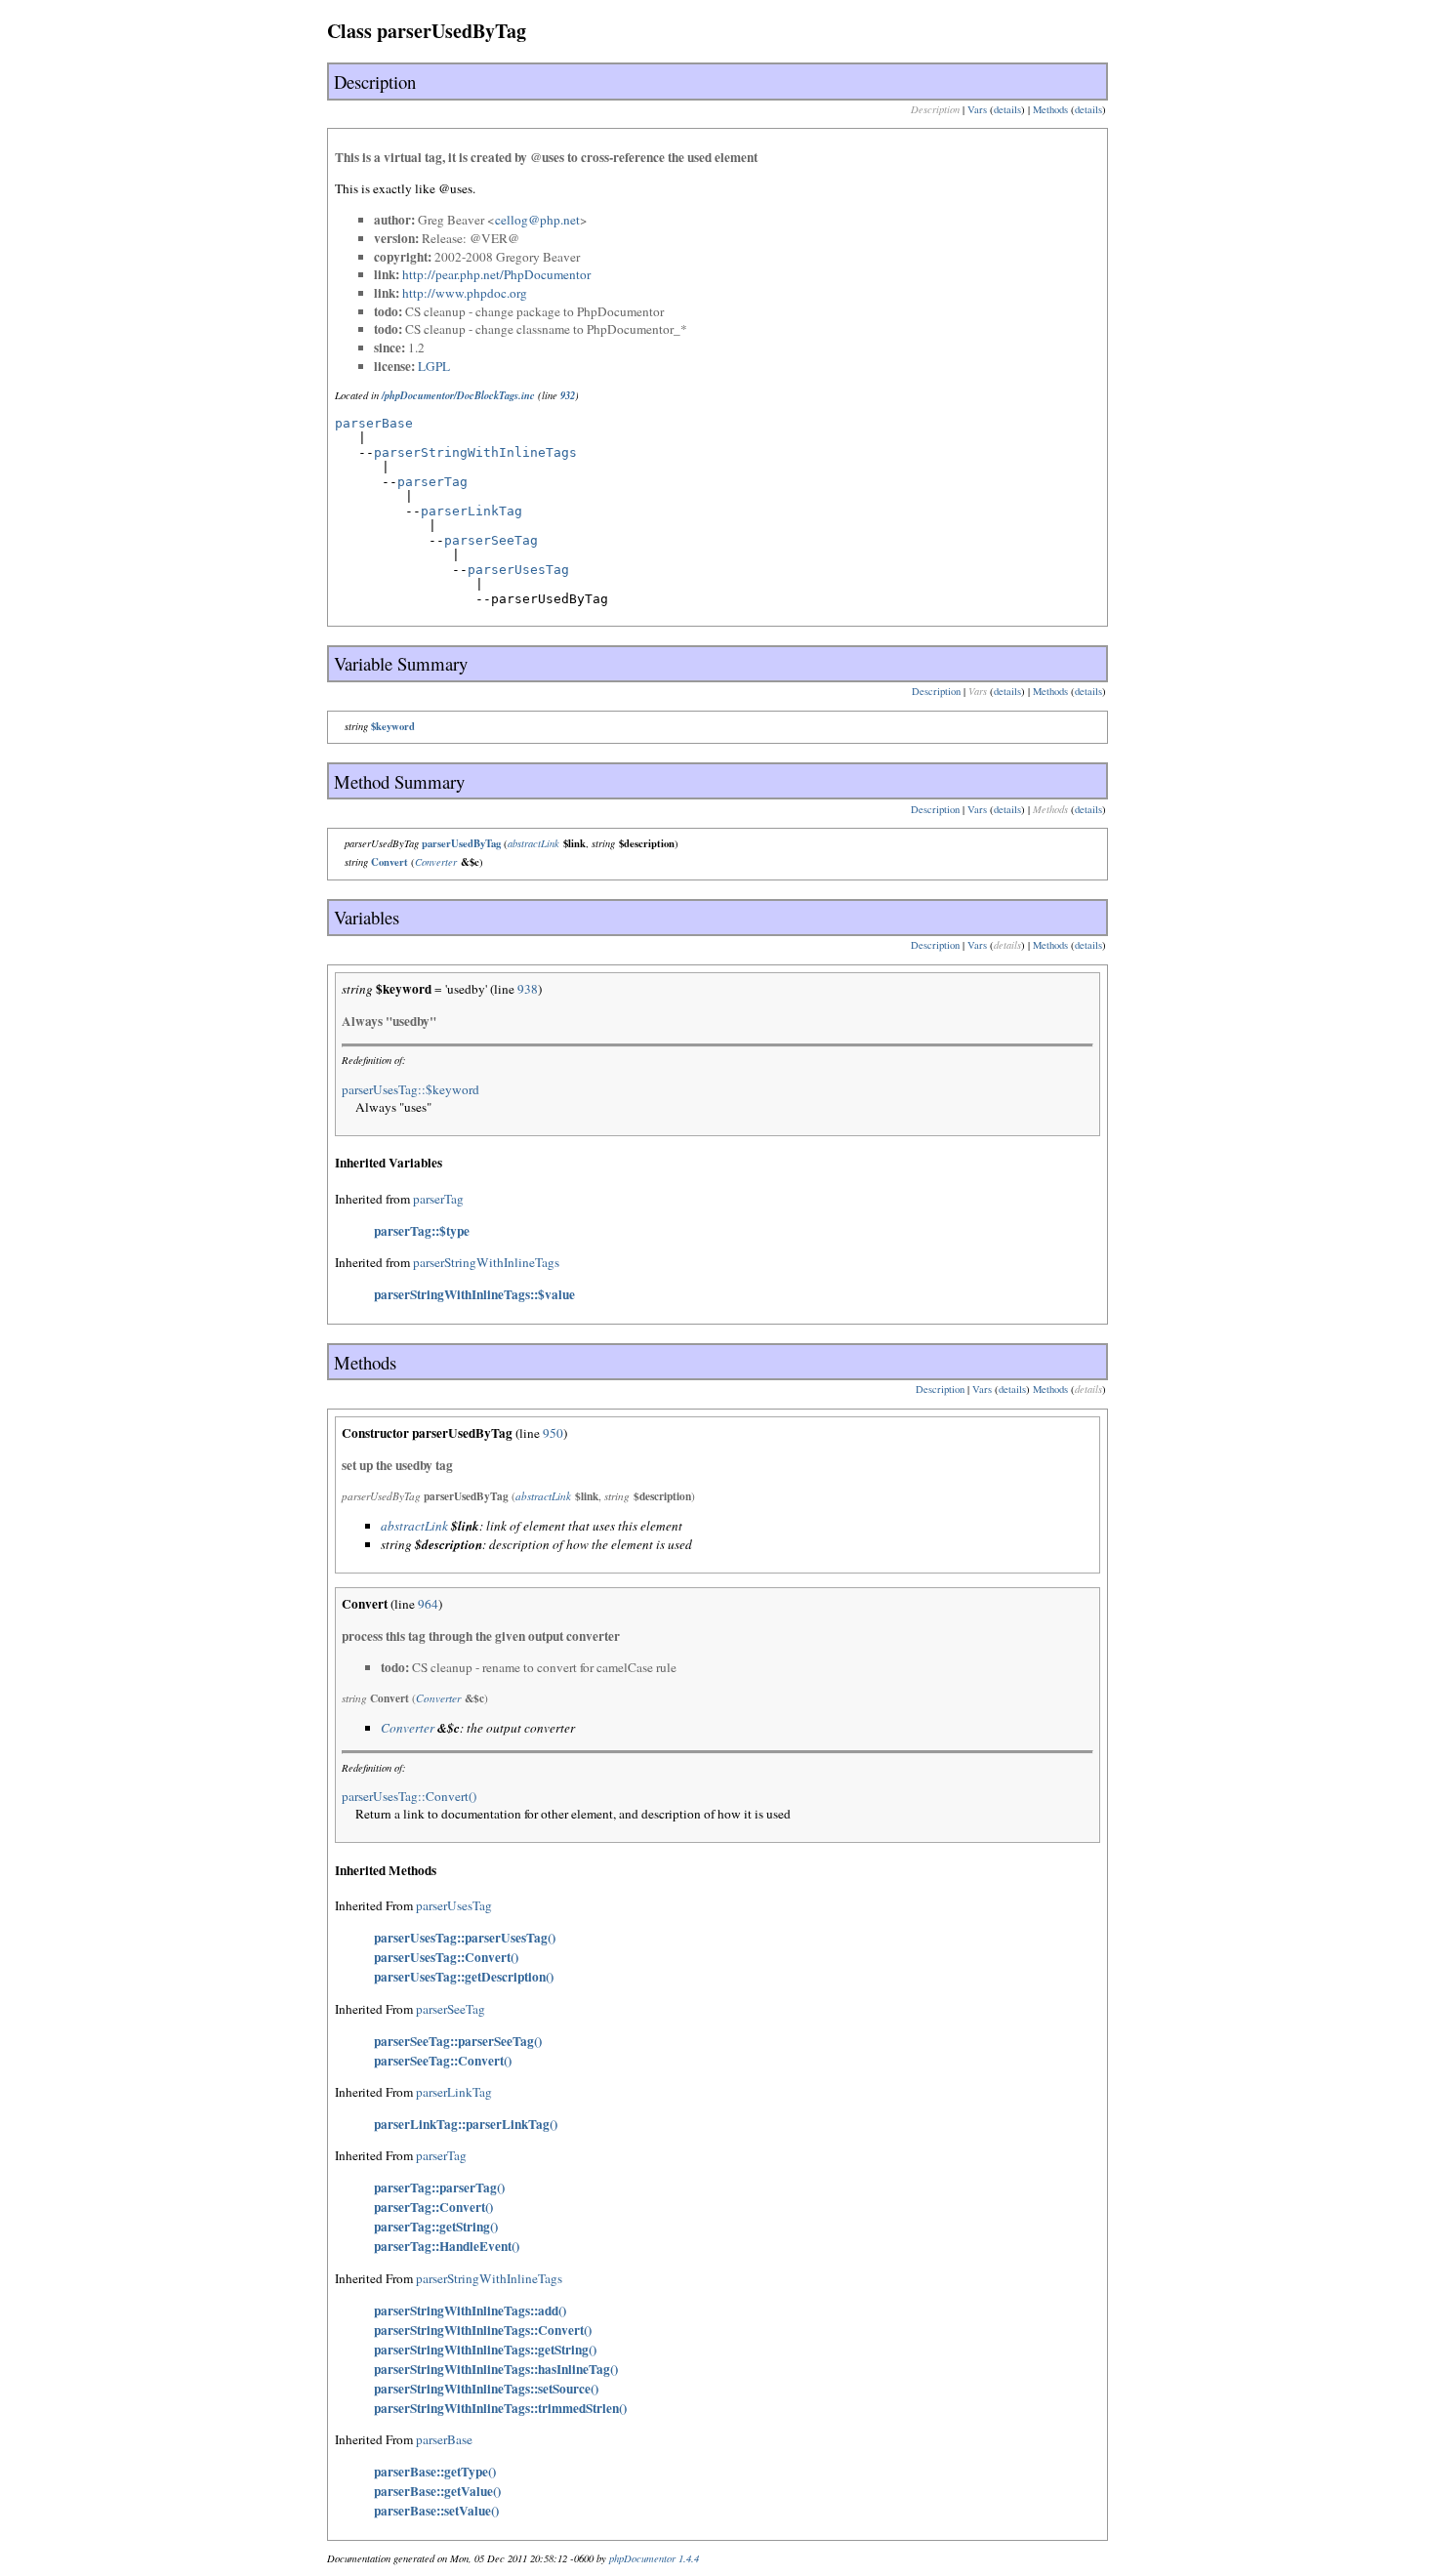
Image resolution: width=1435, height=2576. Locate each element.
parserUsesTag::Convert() (409, 1796)
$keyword (393, 726)
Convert (389, 862)
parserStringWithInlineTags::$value (474, 1294)
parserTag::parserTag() (439, 2188)
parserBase (374, 423)
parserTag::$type (422, 1231)
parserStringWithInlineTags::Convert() (483, 2330)
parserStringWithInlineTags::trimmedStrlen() (500, 2408)
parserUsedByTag (461, 843)
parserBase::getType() (435, 2472)
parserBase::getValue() (437, 2491)
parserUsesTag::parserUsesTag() (465, 1938)
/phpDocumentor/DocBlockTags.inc (458, 395)
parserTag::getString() (436, 2227)
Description (936, 691)
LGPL (434, 366)
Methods (1050, 109)
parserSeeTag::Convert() (443, 2061)
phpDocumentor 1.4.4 (654, 2558)
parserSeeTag (491, 540)
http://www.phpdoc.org (465, 293)
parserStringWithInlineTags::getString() (485, 2350)
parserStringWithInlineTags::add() (470, 2310)
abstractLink (533, 843)
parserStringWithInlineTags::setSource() (486, 2389)
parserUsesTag (518, 570)
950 (553, 1433)
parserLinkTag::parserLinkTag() (466, 2124)
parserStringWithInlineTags (475, 452)
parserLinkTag (471, 511)
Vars (977, 109)
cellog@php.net (537, 220)
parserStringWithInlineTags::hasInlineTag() (496, 2369)
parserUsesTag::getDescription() (464, 1977)
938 (528, 989)
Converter (436, 862)
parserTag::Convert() (433, 2207)
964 (428, 1604)
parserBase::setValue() (436, 2511)
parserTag (432, 482)
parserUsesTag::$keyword (410, 1089)
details (1007, 109)
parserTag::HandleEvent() (447, 2246)
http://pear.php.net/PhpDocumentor (496, 274)
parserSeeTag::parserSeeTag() (458, 2041)
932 (568, 395)
